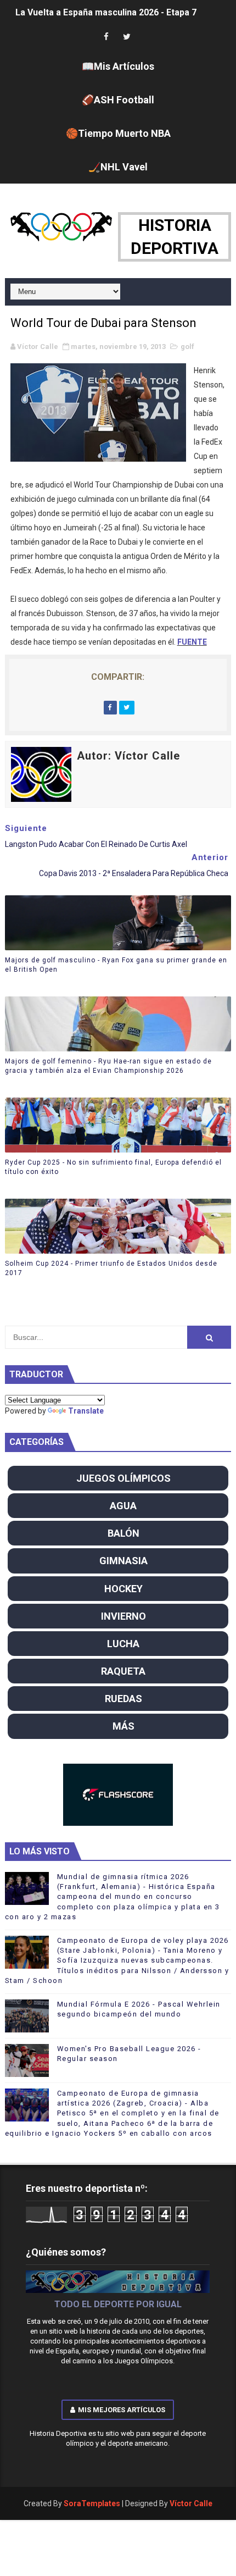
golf (187, 347)
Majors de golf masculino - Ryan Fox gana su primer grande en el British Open (116, 965)
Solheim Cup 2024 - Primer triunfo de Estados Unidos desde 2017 (111, 1268)
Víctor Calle (191, 2503)
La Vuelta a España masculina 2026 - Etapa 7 (106, 12)
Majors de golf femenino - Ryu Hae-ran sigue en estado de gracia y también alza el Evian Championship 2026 (108, 1066)
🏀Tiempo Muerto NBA (118, 133)
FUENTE (192, 642)
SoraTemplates (92, 2503)
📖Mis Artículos (118, 66)
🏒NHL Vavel (118, 167)
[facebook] (106, 37)
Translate (86, 1411)
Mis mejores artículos (122, 2410)
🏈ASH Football (118, 100)
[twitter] (127, 37)
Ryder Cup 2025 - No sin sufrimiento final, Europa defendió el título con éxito (113, 1167)
